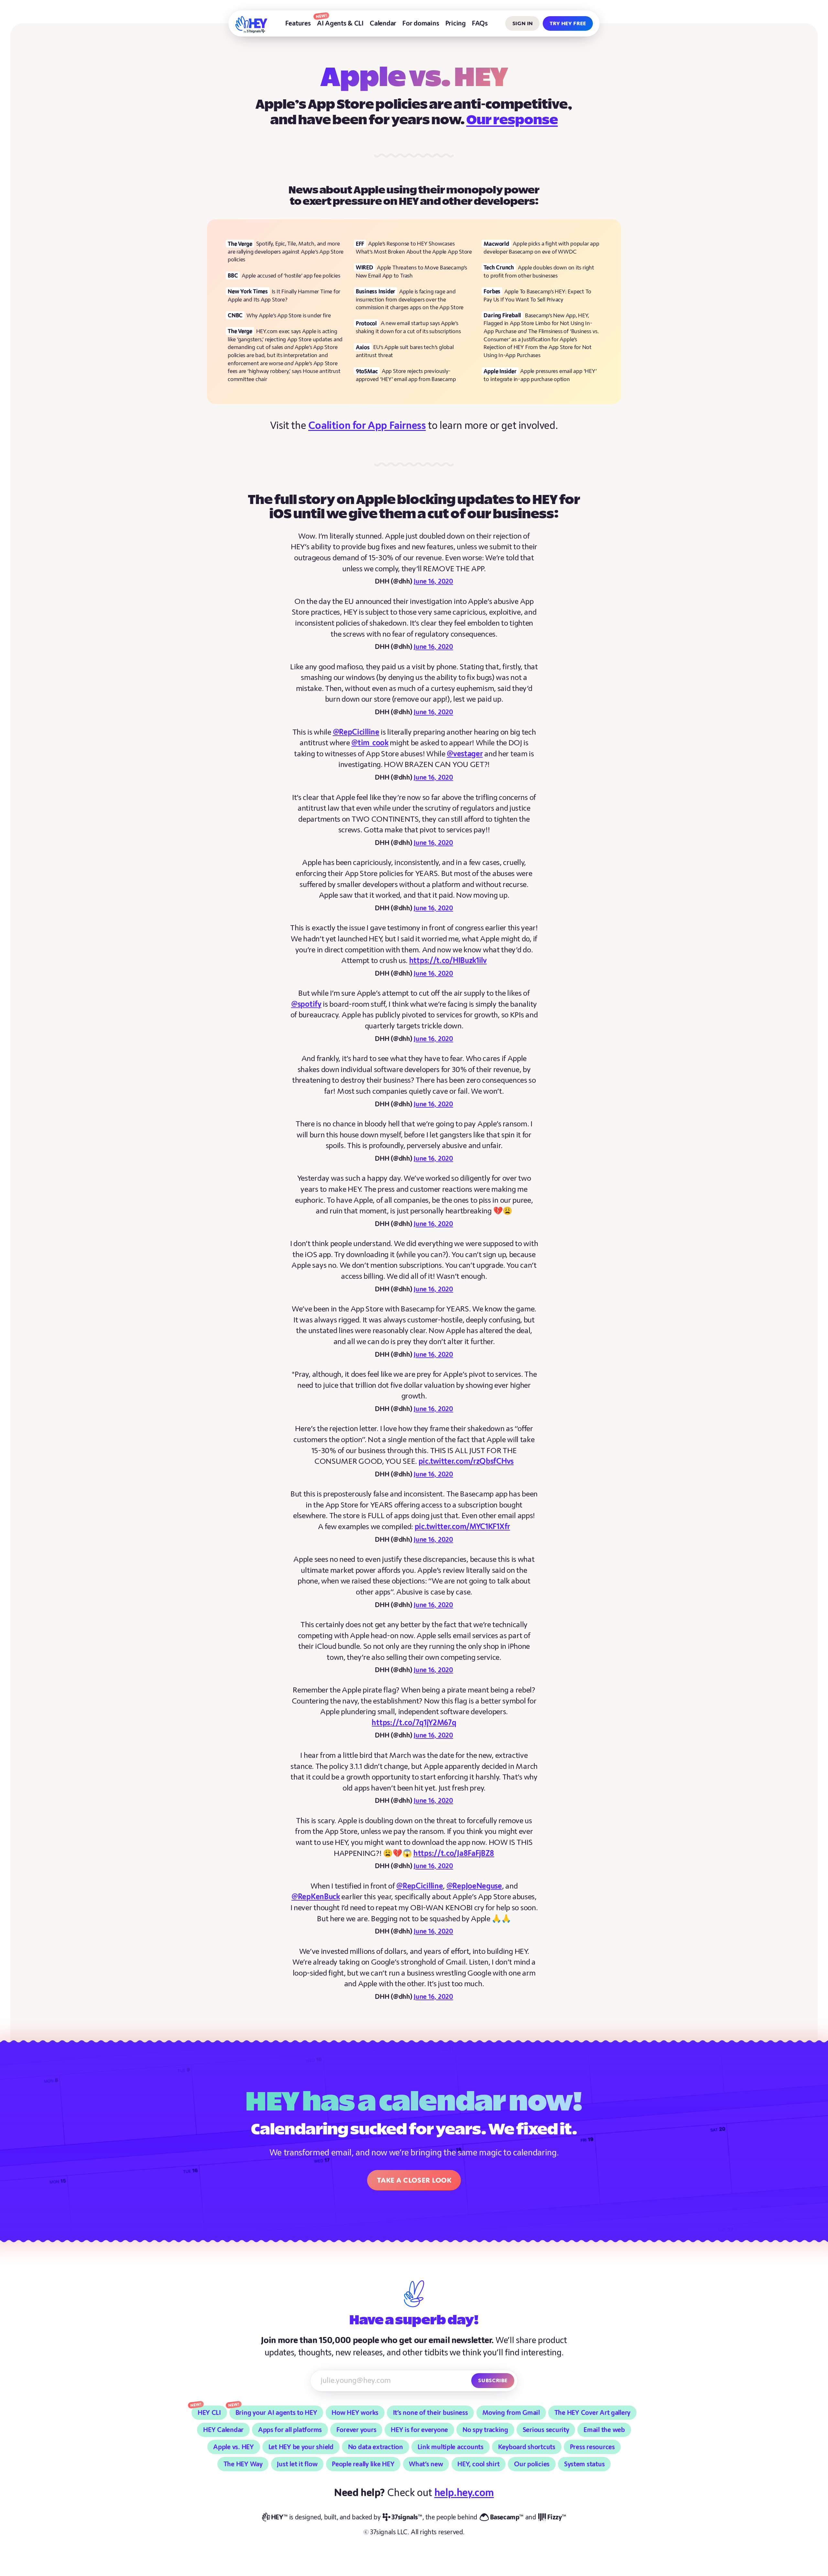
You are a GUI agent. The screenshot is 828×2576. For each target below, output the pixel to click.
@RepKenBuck (316, 1897)
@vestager (465, 754)
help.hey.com (464, 2493)
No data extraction (376, 2447)
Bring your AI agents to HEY (276, 2413)
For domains (421, 23)
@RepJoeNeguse (474, 1886)
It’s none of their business (430, 2413)
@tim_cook (370, 743)
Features (298, 23)
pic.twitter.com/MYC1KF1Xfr (462, 1527)
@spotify (306, 1004)
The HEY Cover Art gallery (593, 2413)
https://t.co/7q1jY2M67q (414, 1723)
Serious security (546, 2430)
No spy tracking (485, 2430)
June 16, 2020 (433, 581)
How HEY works (355, 2413)
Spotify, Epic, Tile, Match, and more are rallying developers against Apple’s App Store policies (286, 252)
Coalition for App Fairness (367, 426)
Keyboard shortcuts (527, 2447)
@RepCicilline (356, 732)
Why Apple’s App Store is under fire (289, 316)
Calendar (383, 23)
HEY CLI (209, 2413)
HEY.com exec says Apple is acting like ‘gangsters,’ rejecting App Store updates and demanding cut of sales (285, 339)
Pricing (456, 23)
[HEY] (251, 25)
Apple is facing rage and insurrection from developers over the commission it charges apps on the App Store (410, 300)
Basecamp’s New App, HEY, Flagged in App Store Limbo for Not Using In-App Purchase (538, 323)
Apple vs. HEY (234, 2447)
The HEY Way (243, 2464)
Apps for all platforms (290, 2430)
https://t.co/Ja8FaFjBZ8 (454, 1853)
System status (584, 2464)
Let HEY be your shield (301, 2447)
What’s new (426, 2464)
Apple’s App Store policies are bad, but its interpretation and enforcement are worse (283, 355)
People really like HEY (363, 2464)
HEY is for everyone (419, 2430)
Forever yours (356, 2430)
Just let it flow (297, 2464)
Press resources (592, 2447)
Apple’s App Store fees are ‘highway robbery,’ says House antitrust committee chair (284, 371)
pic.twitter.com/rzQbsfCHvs (466, 1461)
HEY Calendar (223, 2430)
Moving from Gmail (511, 2413)
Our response (512, 121)
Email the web (604, 2430)
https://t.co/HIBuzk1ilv (448, 961)
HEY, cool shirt (478, 2464)
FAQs (480, 23)
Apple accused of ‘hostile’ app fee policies (291, 276)
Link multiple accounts (451, 2447)
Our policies (532, 2464)
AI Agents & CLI (340, 23)
